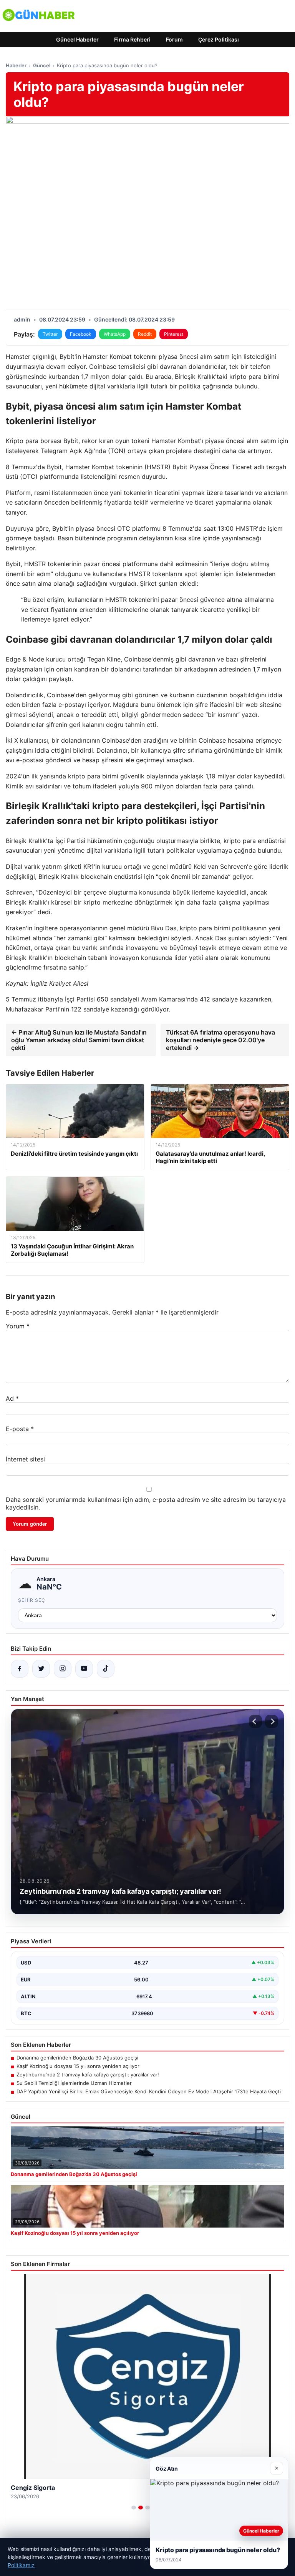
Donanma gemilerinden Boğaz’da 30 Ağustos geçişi (77, 2058)
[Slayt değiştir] (134, 2508)
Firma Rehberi (132, 39)
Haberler (16, 65)
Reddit (145, 334)
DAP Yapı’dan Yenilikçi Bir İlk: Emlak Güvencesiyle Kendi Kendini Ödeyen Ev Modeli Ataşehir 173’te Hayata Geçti (149, 2091)
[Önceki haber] (255, 1721)
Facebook (81, 334)
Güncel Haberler (77, 39)
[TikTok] (106, 1669)
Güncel (42, 65)
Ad (12, 1398)
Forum (174, 39)
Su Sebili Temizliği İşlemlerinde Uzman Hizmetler (74, 2083)
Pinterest (174, 334)
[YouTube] (84, 1669)
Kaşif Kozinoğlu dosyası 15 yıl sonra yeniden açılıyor (78, 2066)
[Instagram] (63, 1669)
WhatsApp (115, 334)
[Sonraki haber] (272, 1721)
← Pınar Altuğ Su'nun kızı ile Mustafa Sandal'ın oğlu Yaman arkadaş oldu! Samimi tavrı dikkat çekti (79, 1040)
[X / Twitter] (41, 1669)
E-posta (20, 1429)
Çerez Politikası (219, 39)
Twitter (50, 334)
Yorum (18, 1326)
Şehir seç (32, 1600)
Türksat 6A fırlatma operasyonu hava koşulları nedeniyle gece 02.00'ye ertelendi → (220, 1040)
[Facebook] (20, 1669)
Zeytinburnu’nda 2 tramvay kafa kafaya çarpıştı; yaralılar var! (88, 2074)
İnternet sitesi (25, 1459)
